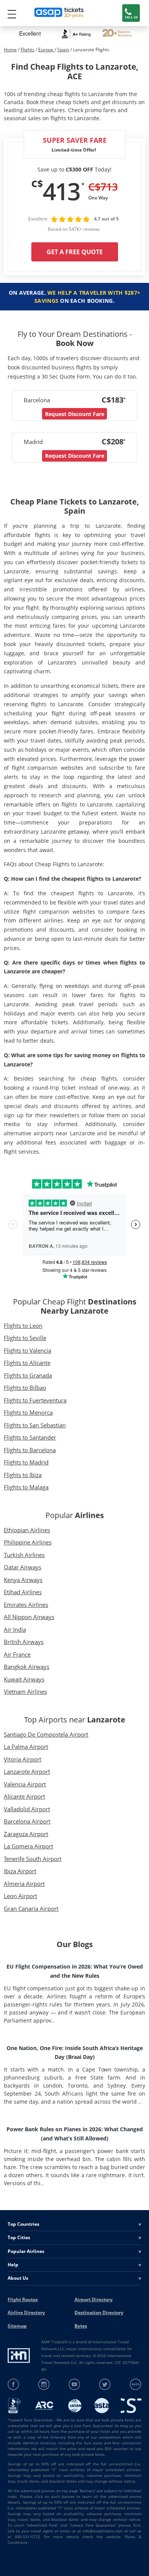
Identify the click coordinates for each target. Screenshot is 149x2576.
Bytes (81, 2326)
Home (10, 50)
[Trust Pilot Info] (117, 34)
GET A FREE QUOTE (75, 252)
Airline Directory (26, 2312)
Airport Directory (94, 2299)
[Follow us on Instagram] (44, 2384)
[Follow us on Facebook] (14, 2384)
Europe (46, 50)
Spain (63, 50)
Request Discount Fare (75, 414)
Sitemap (17, 2326)
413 (61, 191)
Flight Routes (23, 2299)
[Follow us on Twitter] (105, 2384)
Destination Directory (99, 2312)
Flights (28, 50)
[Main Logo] (59, 13)
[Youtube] (75, 2384)
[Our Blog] (135, 2384)
